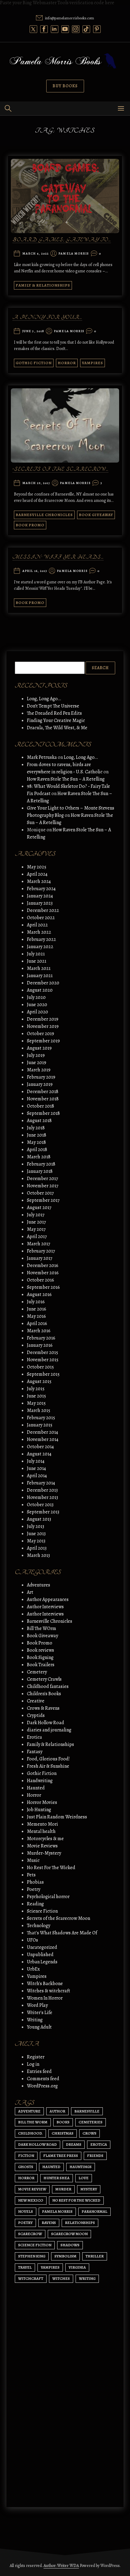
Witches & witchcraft (49, 1991)
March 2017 (39, 1244)
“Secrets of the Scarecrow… (60, 470)
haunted (51, 2167)
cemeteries (91, 2122)
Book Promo (30, 525)
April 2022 (37, 925)
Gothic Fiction (34, 363)
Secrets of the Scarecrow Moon (58, 1918)
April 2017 (37, 1237)
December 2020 (43, 983)
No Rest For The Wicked (51, 1868)
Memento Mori (42, 1824)
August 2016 (39, 1294)
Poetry (34, 1889)
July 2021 (36, 954)
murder (63, 2189)
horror (26, 2178)
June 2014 (36, 1468)
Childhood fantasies (48, 1686)
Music (33, 1860)
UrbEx (33, 1969)
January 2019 (40, 1084)
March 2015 (39, 1410)
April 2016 (37, 1323)
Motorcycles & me (45, 1839)
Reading (35, 1904)
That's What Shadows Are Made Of (62, 1933)
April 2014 (37, 1476)
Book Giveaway (96, 515)
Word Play (37, 2005)
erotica (99, 2144)
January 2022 (40, 947)
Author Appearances (48, 1599)
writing (87, 2278)
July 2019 (36, 1055)
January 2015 (40, 1425)
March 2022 (39, 932)
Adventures (39, 1585)
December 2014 (42, 1432)
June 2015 (36, 1396)
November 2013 (42, 1497)
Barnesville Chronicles (44, 515)
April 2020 (37, 1012)
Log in (33, 2064)
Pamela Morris (74, 254)
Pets (31, 1875)
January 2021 (40, 976)
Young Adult (39, 2027)
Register (36, 2057)
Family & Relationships (43, 285)
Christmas (63, 2133)
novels (26, 2211)
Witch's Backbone (45, 1984)
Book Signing (40, 1657)
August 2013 (39, 1519)
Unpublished (40, 1955)
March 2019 (39, 1070)
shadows (70, 2245)
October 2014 (40, 1447)
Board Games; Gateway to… (62, 240)
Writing (35, 2020)
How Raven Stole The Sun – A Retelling (66, 779)
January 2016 (40, 1345)
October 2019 (41, 1034)
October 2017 (40, 1193)
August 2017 (39, 1208)
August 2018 (39, 1121)
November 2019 (43, 1026)
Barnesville (87, 2111)
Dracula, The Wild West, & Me (57, 728)
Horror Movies (42, 1802)
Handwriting (40, 1781)
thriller (95, 2256)
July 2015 (36, 1389)
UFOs (32, 1940)
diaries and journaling (49, 1730)
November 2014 (43, 1439)
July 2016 (36, 1302)
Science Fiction (42, 1911)
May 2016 (36, 1316)
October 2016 (41, 1280)
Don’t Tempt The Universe (53, 706)
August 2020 (40, 990)
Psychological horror (48, 1897)
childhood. (30, 2133)
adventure (29, 2111)
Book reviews (41, 1650)
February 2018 (41, 1164)
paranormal (94, 2211)
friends (95, 2156)
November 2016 (43, 1273)
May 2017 (36, 1229)
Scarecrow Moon (69, 2234)
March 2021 (39, 968)
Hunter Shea (57, 2178)
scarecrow (30, 2234)
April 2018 (37, 1150)
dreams (74, 2144)
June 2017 (36, 1222)
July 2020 (36, 997)
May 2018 (36, 1142)
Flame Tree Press (61, 2156)
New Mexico (31, 2200)
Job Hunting (39, 1810)
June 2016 (37, 1309)
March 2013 (38, 1555)
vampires (50, 2267)
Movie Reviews (42, 1846)
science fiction (35, 2245)
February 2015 (41, 1418)
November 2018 (43, 1099)
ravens (49, 2223)
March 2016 (39, 1331)
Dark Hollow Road (45, 1723)
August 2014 (39, 1454)
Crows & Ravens (43, 1708)
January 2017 (40, 1258)
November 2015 (43, 1360)
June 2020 (37, 1005)
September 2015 (43, 1374)
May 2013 (36, 1541)
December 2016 (43, 1266)
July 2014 (36, 1461)
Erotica (34, 1737)
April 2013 (37, 1548)
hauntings (81, 2167)
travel (25, 2267)
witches (61, 2278)
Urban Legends (42, 1962)
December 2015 (42, 1352)
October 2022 (41, 918)
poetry (25, 2223)
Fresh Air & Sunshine (48, 1766)
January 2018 (40, 1171)
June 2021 (37, 961)
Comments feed (43, 2079)
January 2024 (40, 896)
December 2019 (43, 1019)
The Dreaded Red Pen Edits (54, 713)
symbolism (65, 2256)
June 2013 (36, 1534)
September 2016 (43, 1287)
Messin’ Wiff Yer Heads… (58, 557)
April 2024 (37, 874)
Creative (36, 1701)
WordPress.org (42, 2086)
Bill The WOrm (42, 1628)
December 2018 (43, 1092)
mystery (89, 2189)
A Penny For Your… (47, 318)
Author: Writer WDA (61, 2566)
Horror (67, 363)
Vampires (93, 363)
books (63, 2122)
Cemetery (37, 1672)
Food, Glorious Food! (48, 1759)
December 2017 (42, 1179)
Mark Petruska (42, 757)
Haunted (36, 1788)
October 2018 (41, 1106)
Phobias (35, 1882)
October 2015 (40, 1367)
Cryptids (36, 1715)
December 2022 (43, 910)
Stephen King (32, 2256)
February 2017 (41, 1251)
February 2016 (41, 1338)
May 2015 (36, 1403)
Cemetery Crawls (44, 1679)
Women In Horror (45, 1998)
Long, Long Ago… (44, 699)
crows (89, 2133)
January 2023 (40, 903)
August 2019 (39, 1048)
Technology (39, 1926)
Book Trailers (41, 1665)
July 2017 (36, 1215)
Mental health (41, 1831)
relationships (80, 2223)
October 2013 (40, 1505)
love (84, 2178)
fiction (26, 2156)
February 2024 (41, 889)
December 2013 (42, 1490)
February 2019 (41, 1077)
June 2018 (37, 1135)
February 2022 (41, 939)
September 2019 (43, 1041)
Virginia (77, 2267)
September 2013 (43, 1512)
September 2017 (43, 1200)
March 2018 (39, 1157)
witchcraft (31, 2278)
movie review (32, 2189)
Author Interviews (45, 1607)
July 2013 (36, 1526)
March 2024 (39, 881)
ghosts (26, 2167)
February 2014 (41, 1483)
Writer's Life (40, 2013)
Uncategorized (42, 1947)
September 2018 (43, 1113)
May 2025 (37, 867)
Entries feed (39, 2071)
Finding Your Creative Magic (56, 720)
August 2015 (39, 1381)
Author (57, 2111)
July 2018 (36, 1128)
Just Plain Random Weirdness (57, 1817)
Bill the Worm (33, 2122)
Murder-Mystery (44, 1853)
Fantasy (35, 1752)
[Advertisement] (65, 2423)
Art (30, 1592)
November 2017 (43, 1186)
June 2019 (37, 1063)
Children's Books (44, 1694)
